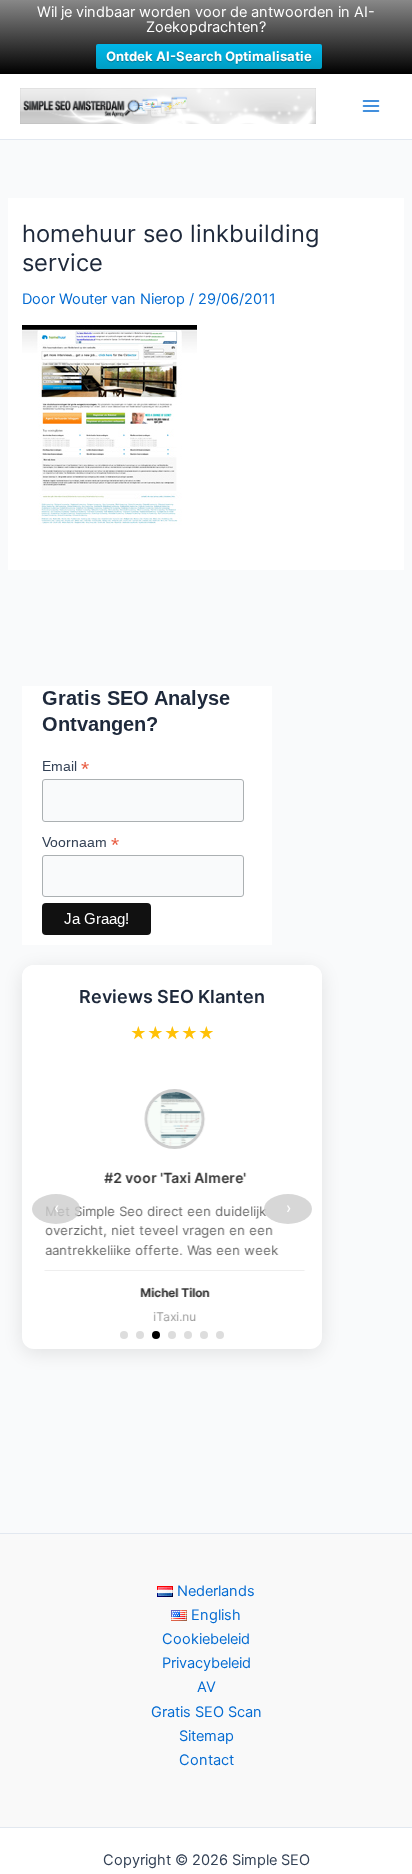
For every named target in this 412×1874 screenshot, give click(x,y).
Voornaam (80, 842)
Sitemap (206, 1736)
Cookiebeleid (206, 1639)
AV (206, 1687)
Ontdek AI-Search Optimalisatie (209, 56)
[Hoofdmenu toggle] (371, 106)
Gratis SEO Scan (206, 1712)
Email (65, 766)
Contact (206, 1760)
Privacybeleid (206, 1663)
